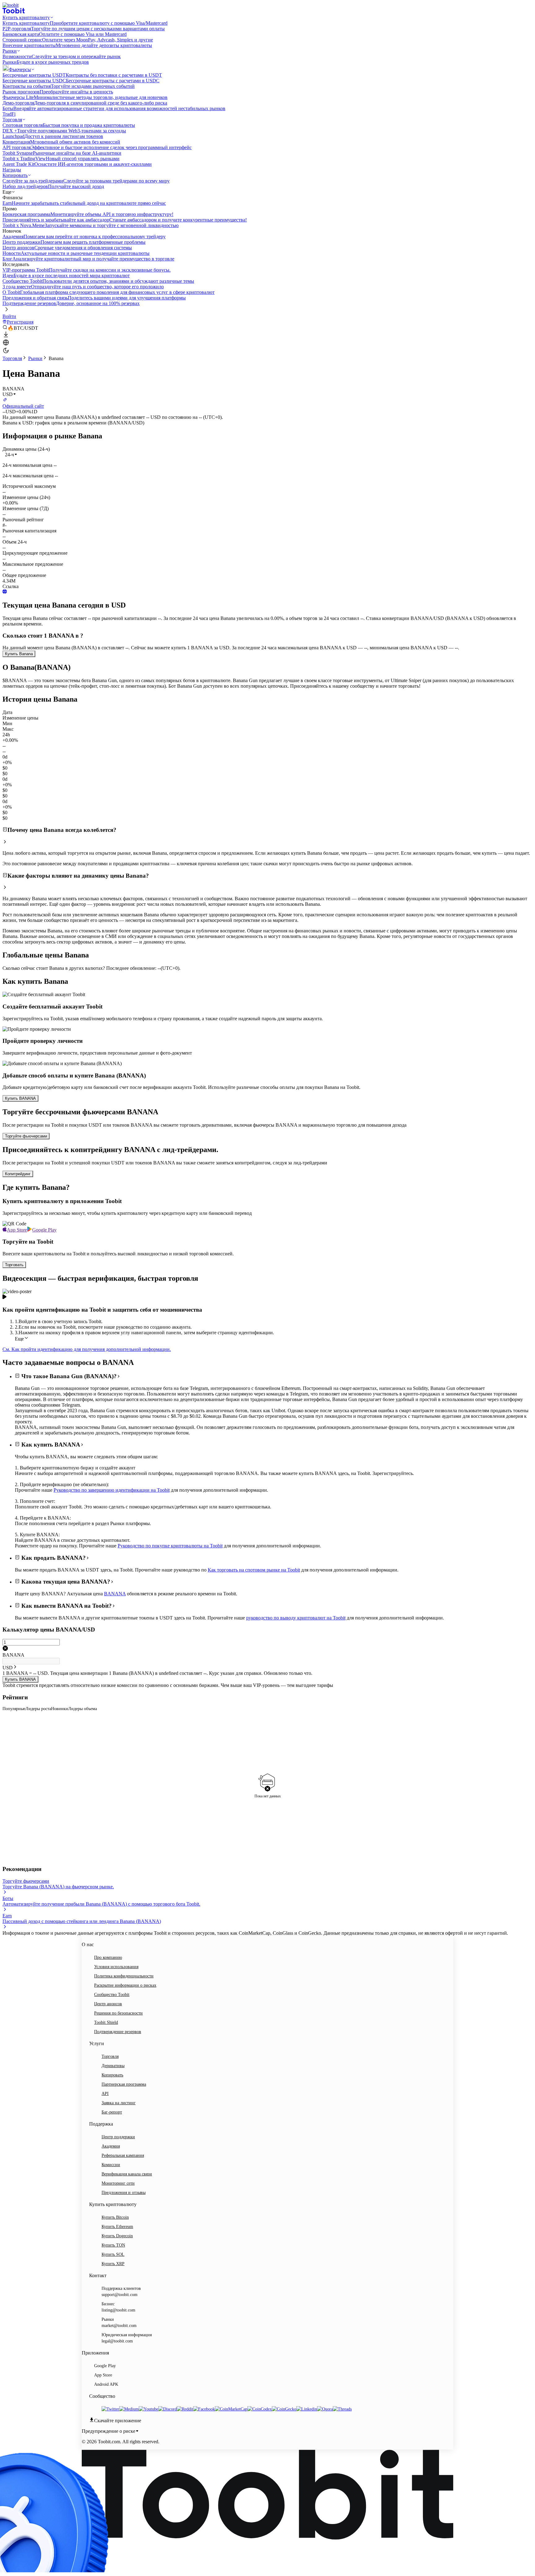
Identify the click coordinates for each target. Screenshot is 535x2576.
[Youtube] (148, 2409)
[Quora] (325, 2409)
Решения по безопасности (118, 2013)
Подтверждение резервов (118, 2032)
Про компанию (108, 1957)
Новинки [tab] (60, 1709)
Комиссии (111, 2165)
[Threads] (342, 2409)
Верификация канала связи (127, 2174)
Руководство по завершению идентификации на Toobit (112, 1490)
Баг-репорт (112, 2112)
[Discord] (167, 2409)
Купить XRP (113, 2264)
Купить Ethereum (117, 2227)
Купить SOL (113, 2254)
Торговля (12, 358)
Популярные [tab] (14, 1709)
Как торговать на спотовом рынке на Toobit (254, 1570)
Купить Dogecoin (117, 2236)
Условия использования (116, 1967)
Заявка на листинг (119, 2103)
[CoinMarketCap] (231, 2409)
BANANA (115, 1594)
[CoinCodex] (260, 2409)
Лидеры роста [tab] (38, 1709)
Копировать (112, 2075)
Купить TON (113, 2245)
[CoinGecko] (284, 2409)
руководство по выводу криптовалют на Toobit (296, 1618)
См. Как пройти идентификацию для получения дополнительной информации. (87, 1349)
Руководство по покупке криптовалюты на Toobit (170, 1546)
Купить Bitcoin (115, 2217)
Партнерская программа (124, 2084)
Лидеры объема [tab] (83, 1709)
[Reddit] (185, 2409)
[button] (11, 455)
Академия (111, 2146)
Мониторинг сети (118, 2183)
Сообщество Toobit (112, 1995)
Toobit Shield (106, 2022)
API (105, 2094)
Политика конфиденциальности (124, 1976)
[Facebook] (204, 2409)
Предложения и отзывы (124, 2193)
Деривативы (113, 2066)
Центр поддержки (118, 2137)
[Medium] (129, 2409)
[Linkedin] (307, 2409)
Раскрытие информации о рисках (125, 1985)
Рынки (35, 358)
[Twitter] (110, 2409)
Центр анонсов (108, 2004)
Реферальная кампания (123, 2155)
